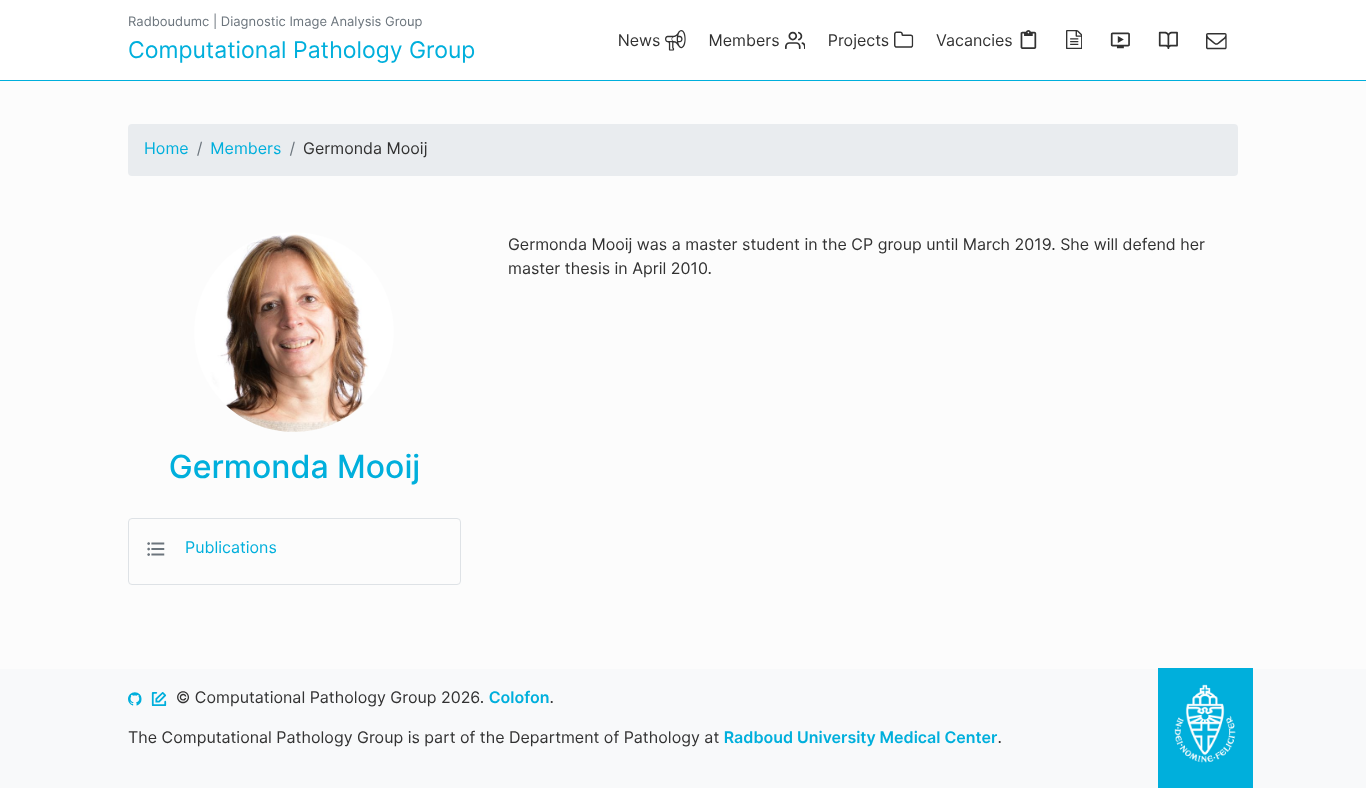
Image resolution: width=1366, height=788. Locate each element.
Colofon (519, 697)
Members (245, 148)
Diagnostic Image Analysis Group (322, 22)
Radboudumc (168, 22)
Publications (231, 547)
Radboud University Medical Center (861, 737)
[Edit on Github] (159, 697)
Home (166, 148)
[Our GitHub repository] (135, 697)
